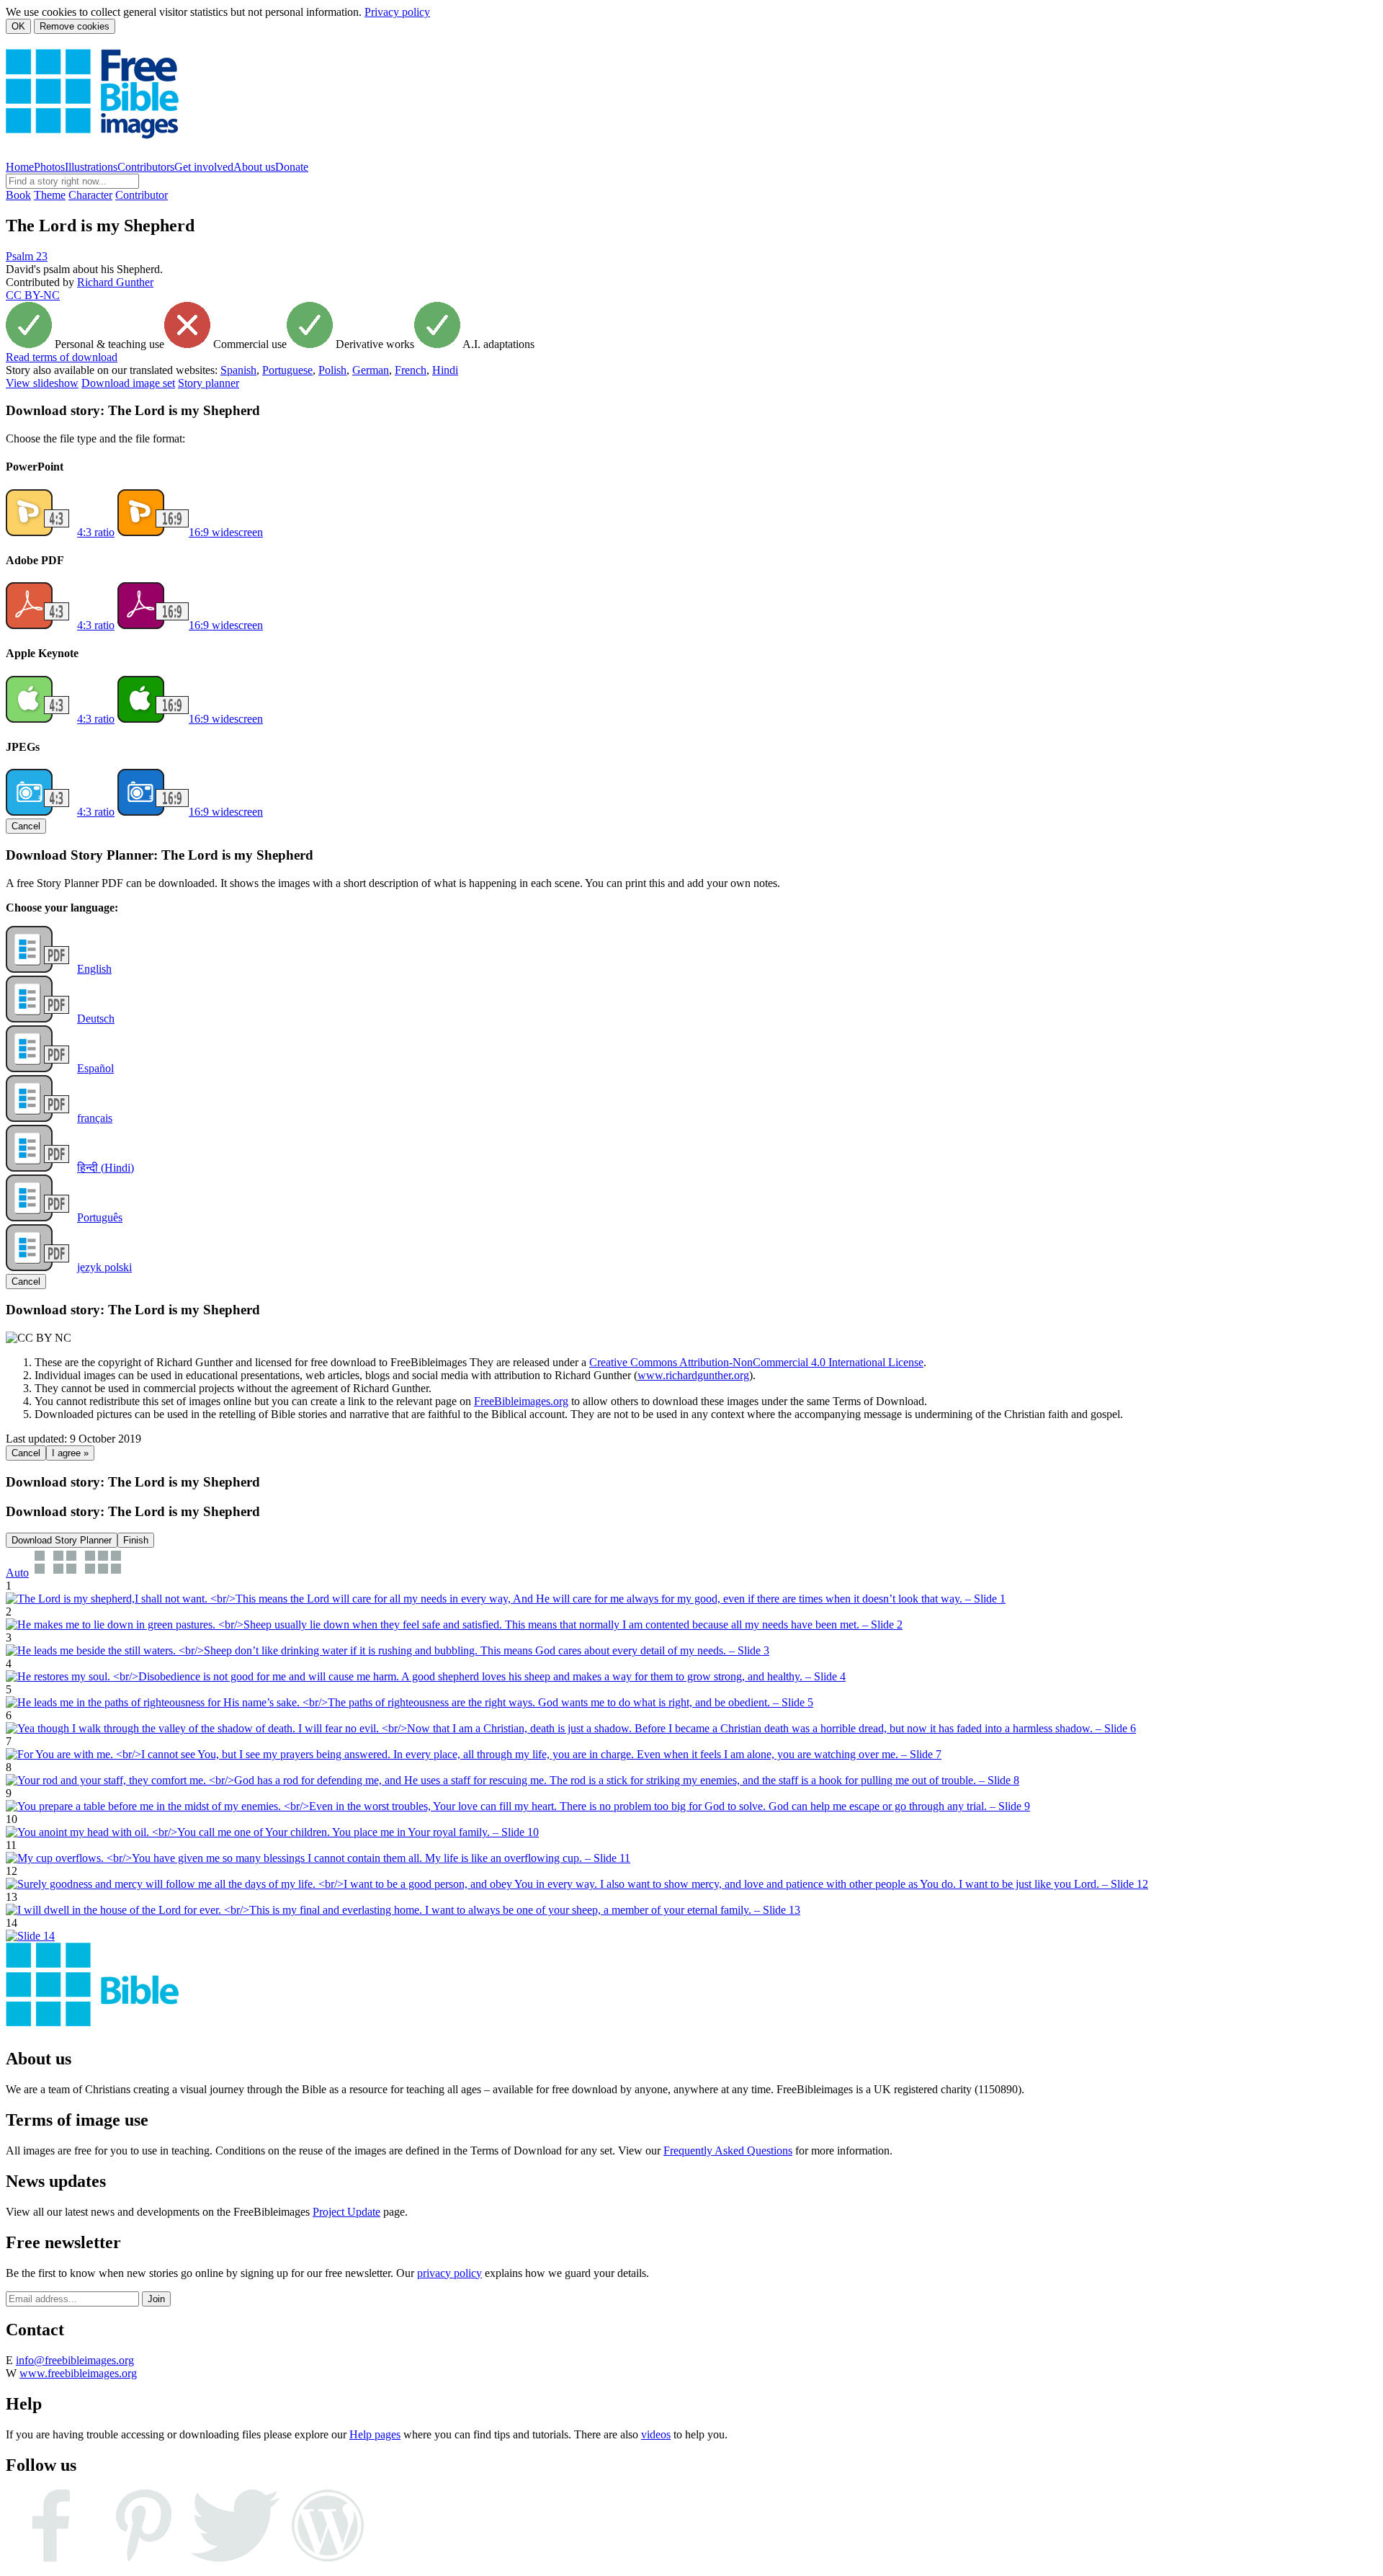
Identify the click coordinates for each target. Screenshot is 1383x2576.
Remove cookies (75, 26)
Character (90, 195)
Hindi (445, 370)
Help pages (375, 2434)
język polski (104, 1267)
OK (18, 26)
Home (20, 167)
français (95, 1118)
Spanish (238, 370)
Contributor (142, 195)
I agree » (70, 1453)
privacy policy (449, 2273)
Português (100, 1217)
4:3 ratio (96, 532)
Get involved (204, 167)
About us (254, 167)
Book (18, 195)
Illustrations (91, 167)
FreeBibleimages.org (521, 1401)
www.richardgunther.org (693, 1375)
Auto (17, 1573)
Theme (50, 195)
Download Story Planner (62, 1540)
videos (656, 2434)
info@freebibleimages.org (75, 2360)
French (411, 370)
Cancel (26, 826)
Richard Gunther (115, 282)
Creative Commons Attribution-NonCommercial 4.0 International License (756, 1362)
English (94, 969)
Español (95, 1068)
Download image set (128, 383)
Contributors (146, 167)
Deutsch (96, 1019)
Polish (332, 370)
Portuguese (287, 370)
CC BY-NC (33, 295)
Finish (136, 1540)
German (371, 370)
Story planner (209, 383)
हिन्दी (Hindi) (106, 1168)
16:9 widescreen (226, 532)
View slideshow (42, 383)
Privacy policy (397, 12)
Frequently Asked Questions (728, 2151)
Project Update (346, 2212)
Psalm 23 (27, 256)
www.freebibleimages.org (78, 2373)
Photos (49, 167)
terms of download (62, 357)
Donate (292, 167)
